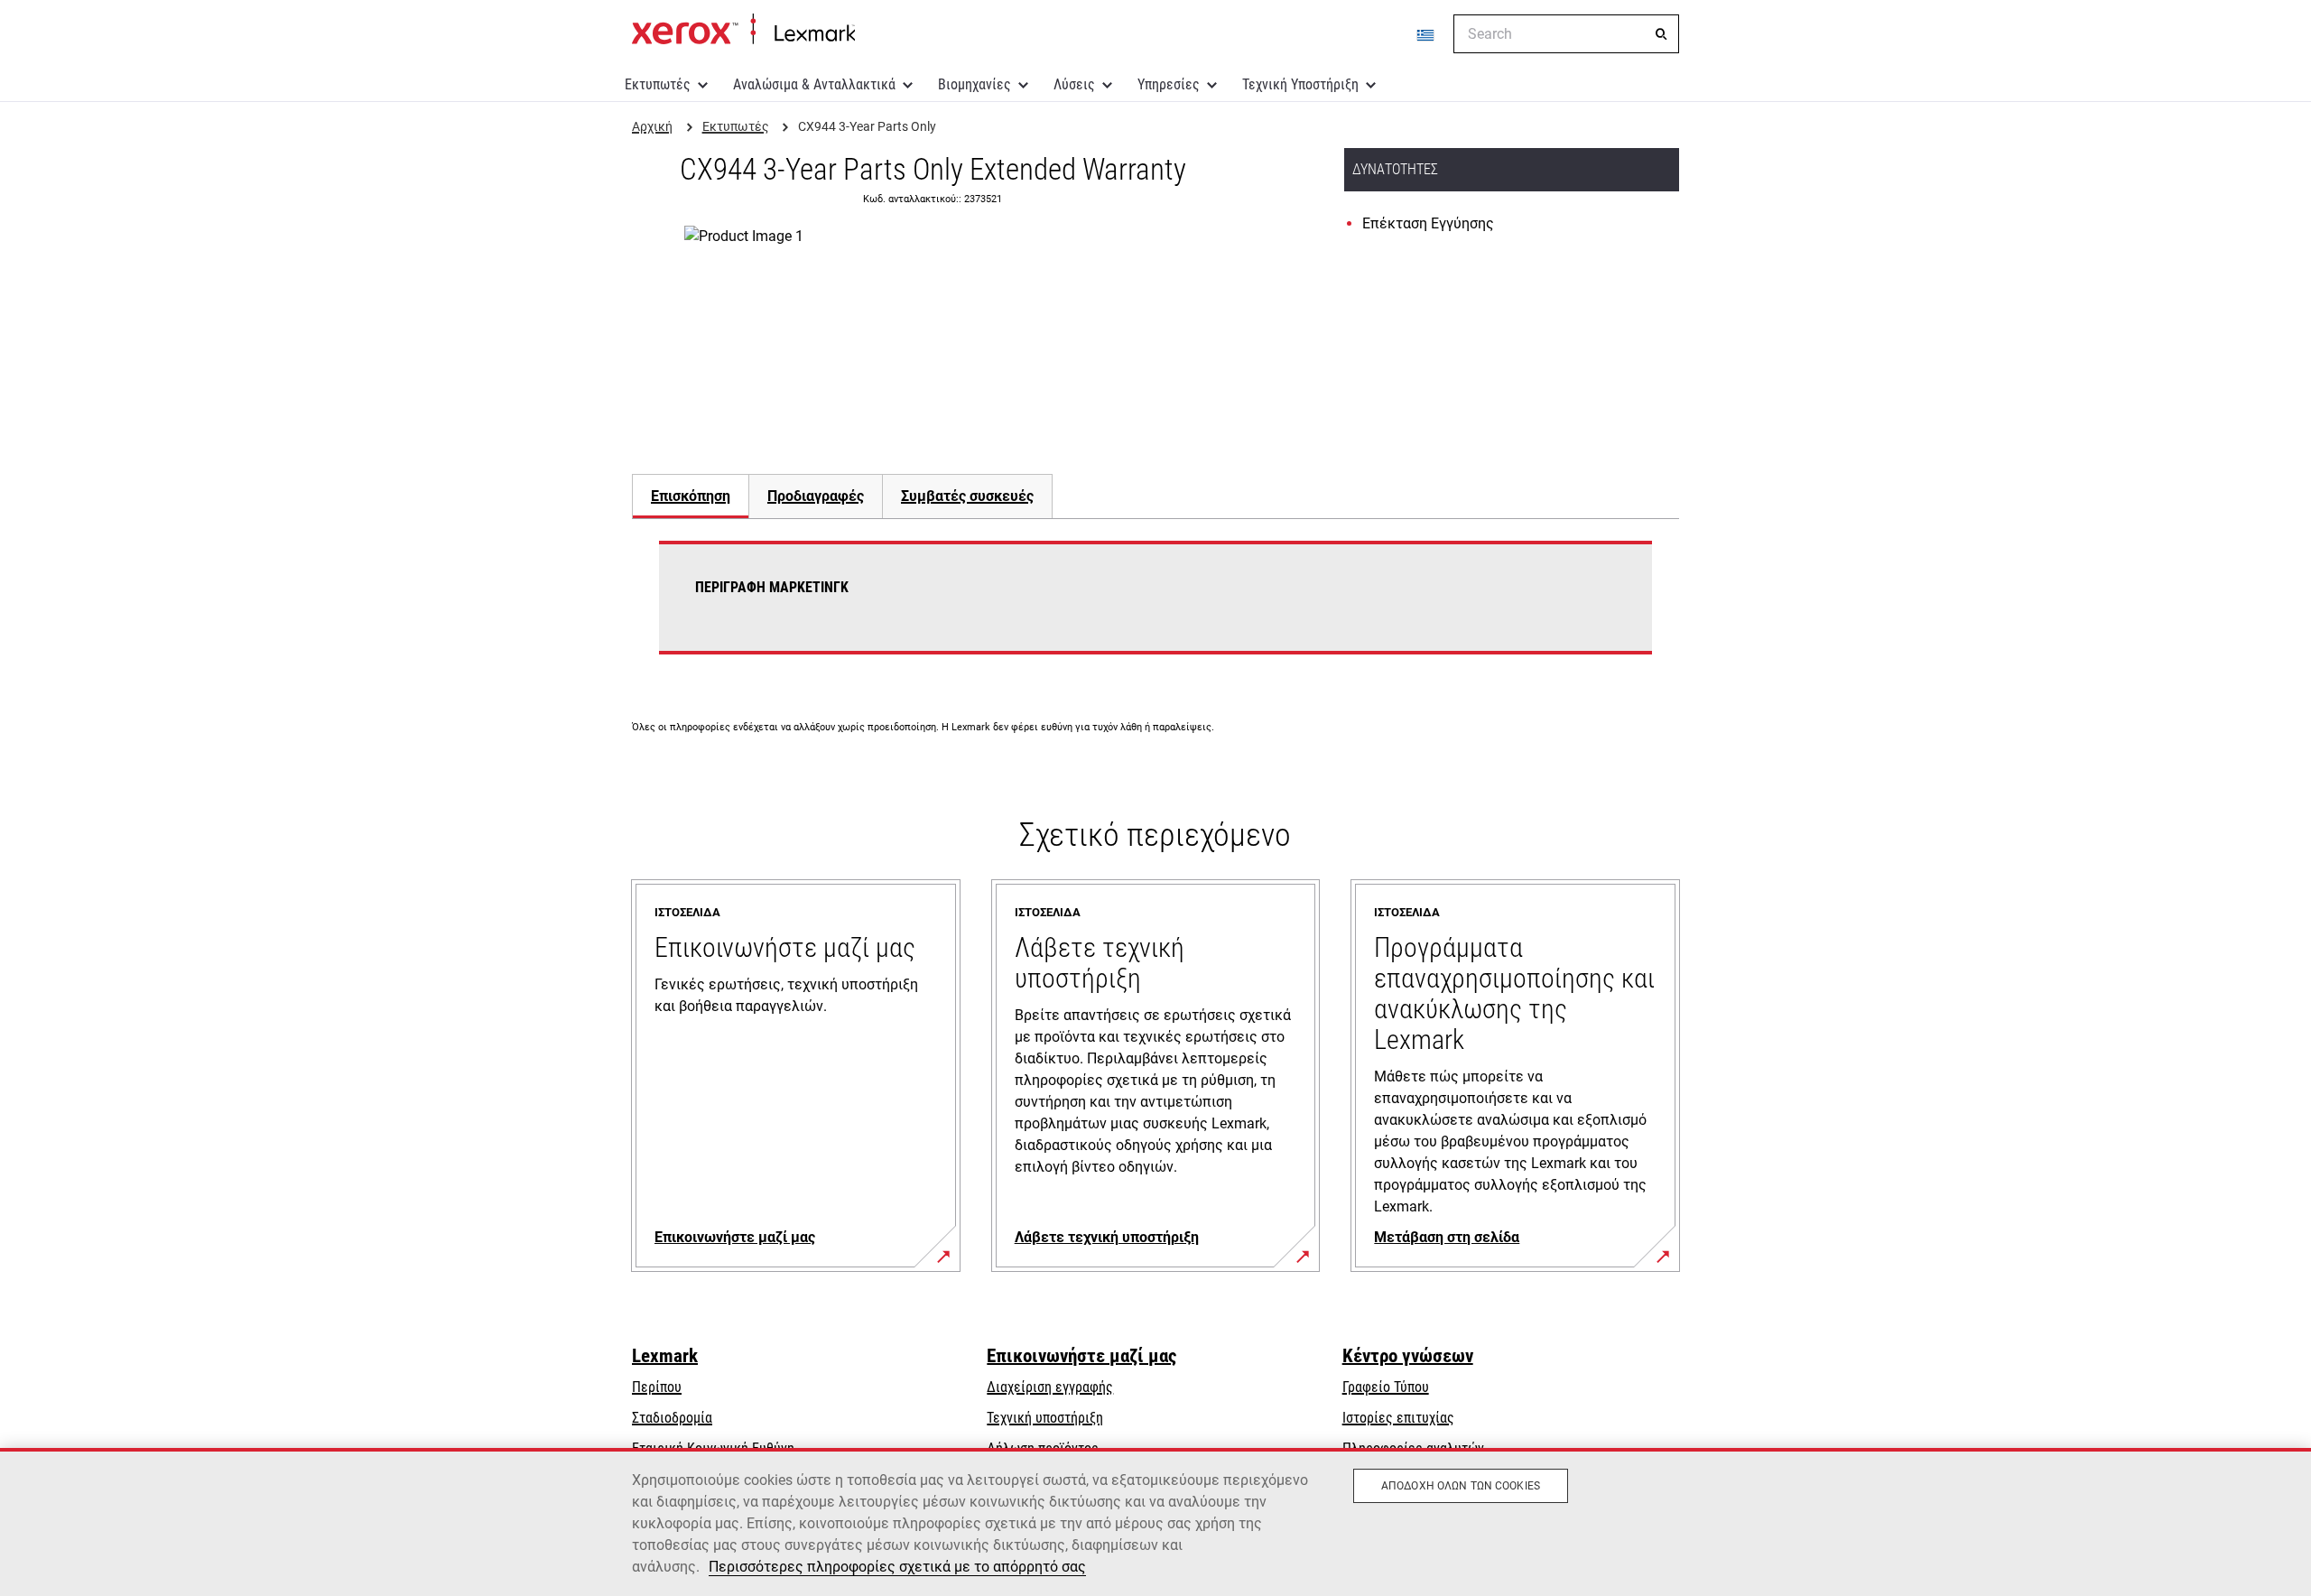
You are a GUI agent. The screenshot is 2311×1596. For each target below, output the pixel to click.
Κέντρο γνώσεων (1408, 1356)
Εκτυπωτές (658, 84)
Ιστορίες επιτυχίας (1398, 1418)
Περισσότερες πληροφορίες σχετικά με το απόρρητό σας (897, 1567)
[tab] (690, 496)
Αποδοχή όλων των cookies (1461, 1486)
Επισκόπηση (691, 496)
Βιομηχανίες (975, 84)
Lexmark (665, 1356)
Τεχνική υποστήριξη (1045, 1418)
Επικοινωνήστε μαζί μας (1081, 1356)
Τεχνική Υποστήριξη (1300, 84)
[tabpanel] (1155, 608)
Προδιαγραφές (816, 496)
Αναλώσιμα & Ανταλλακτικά (814, 84)
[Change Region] (1426, 34)
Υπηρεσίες (1169, 84)
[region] (1155, 1522)
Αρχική (743, 30)
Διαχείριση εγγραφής (1050, 1387)
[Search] (1661, 34)
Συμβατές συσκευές (967, 496)
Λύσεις (1074, 84)
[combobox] (1566, 34)
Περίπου (657, 1387)
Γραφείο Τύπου (1386, 1387)
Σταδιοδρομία (672, 1418)
